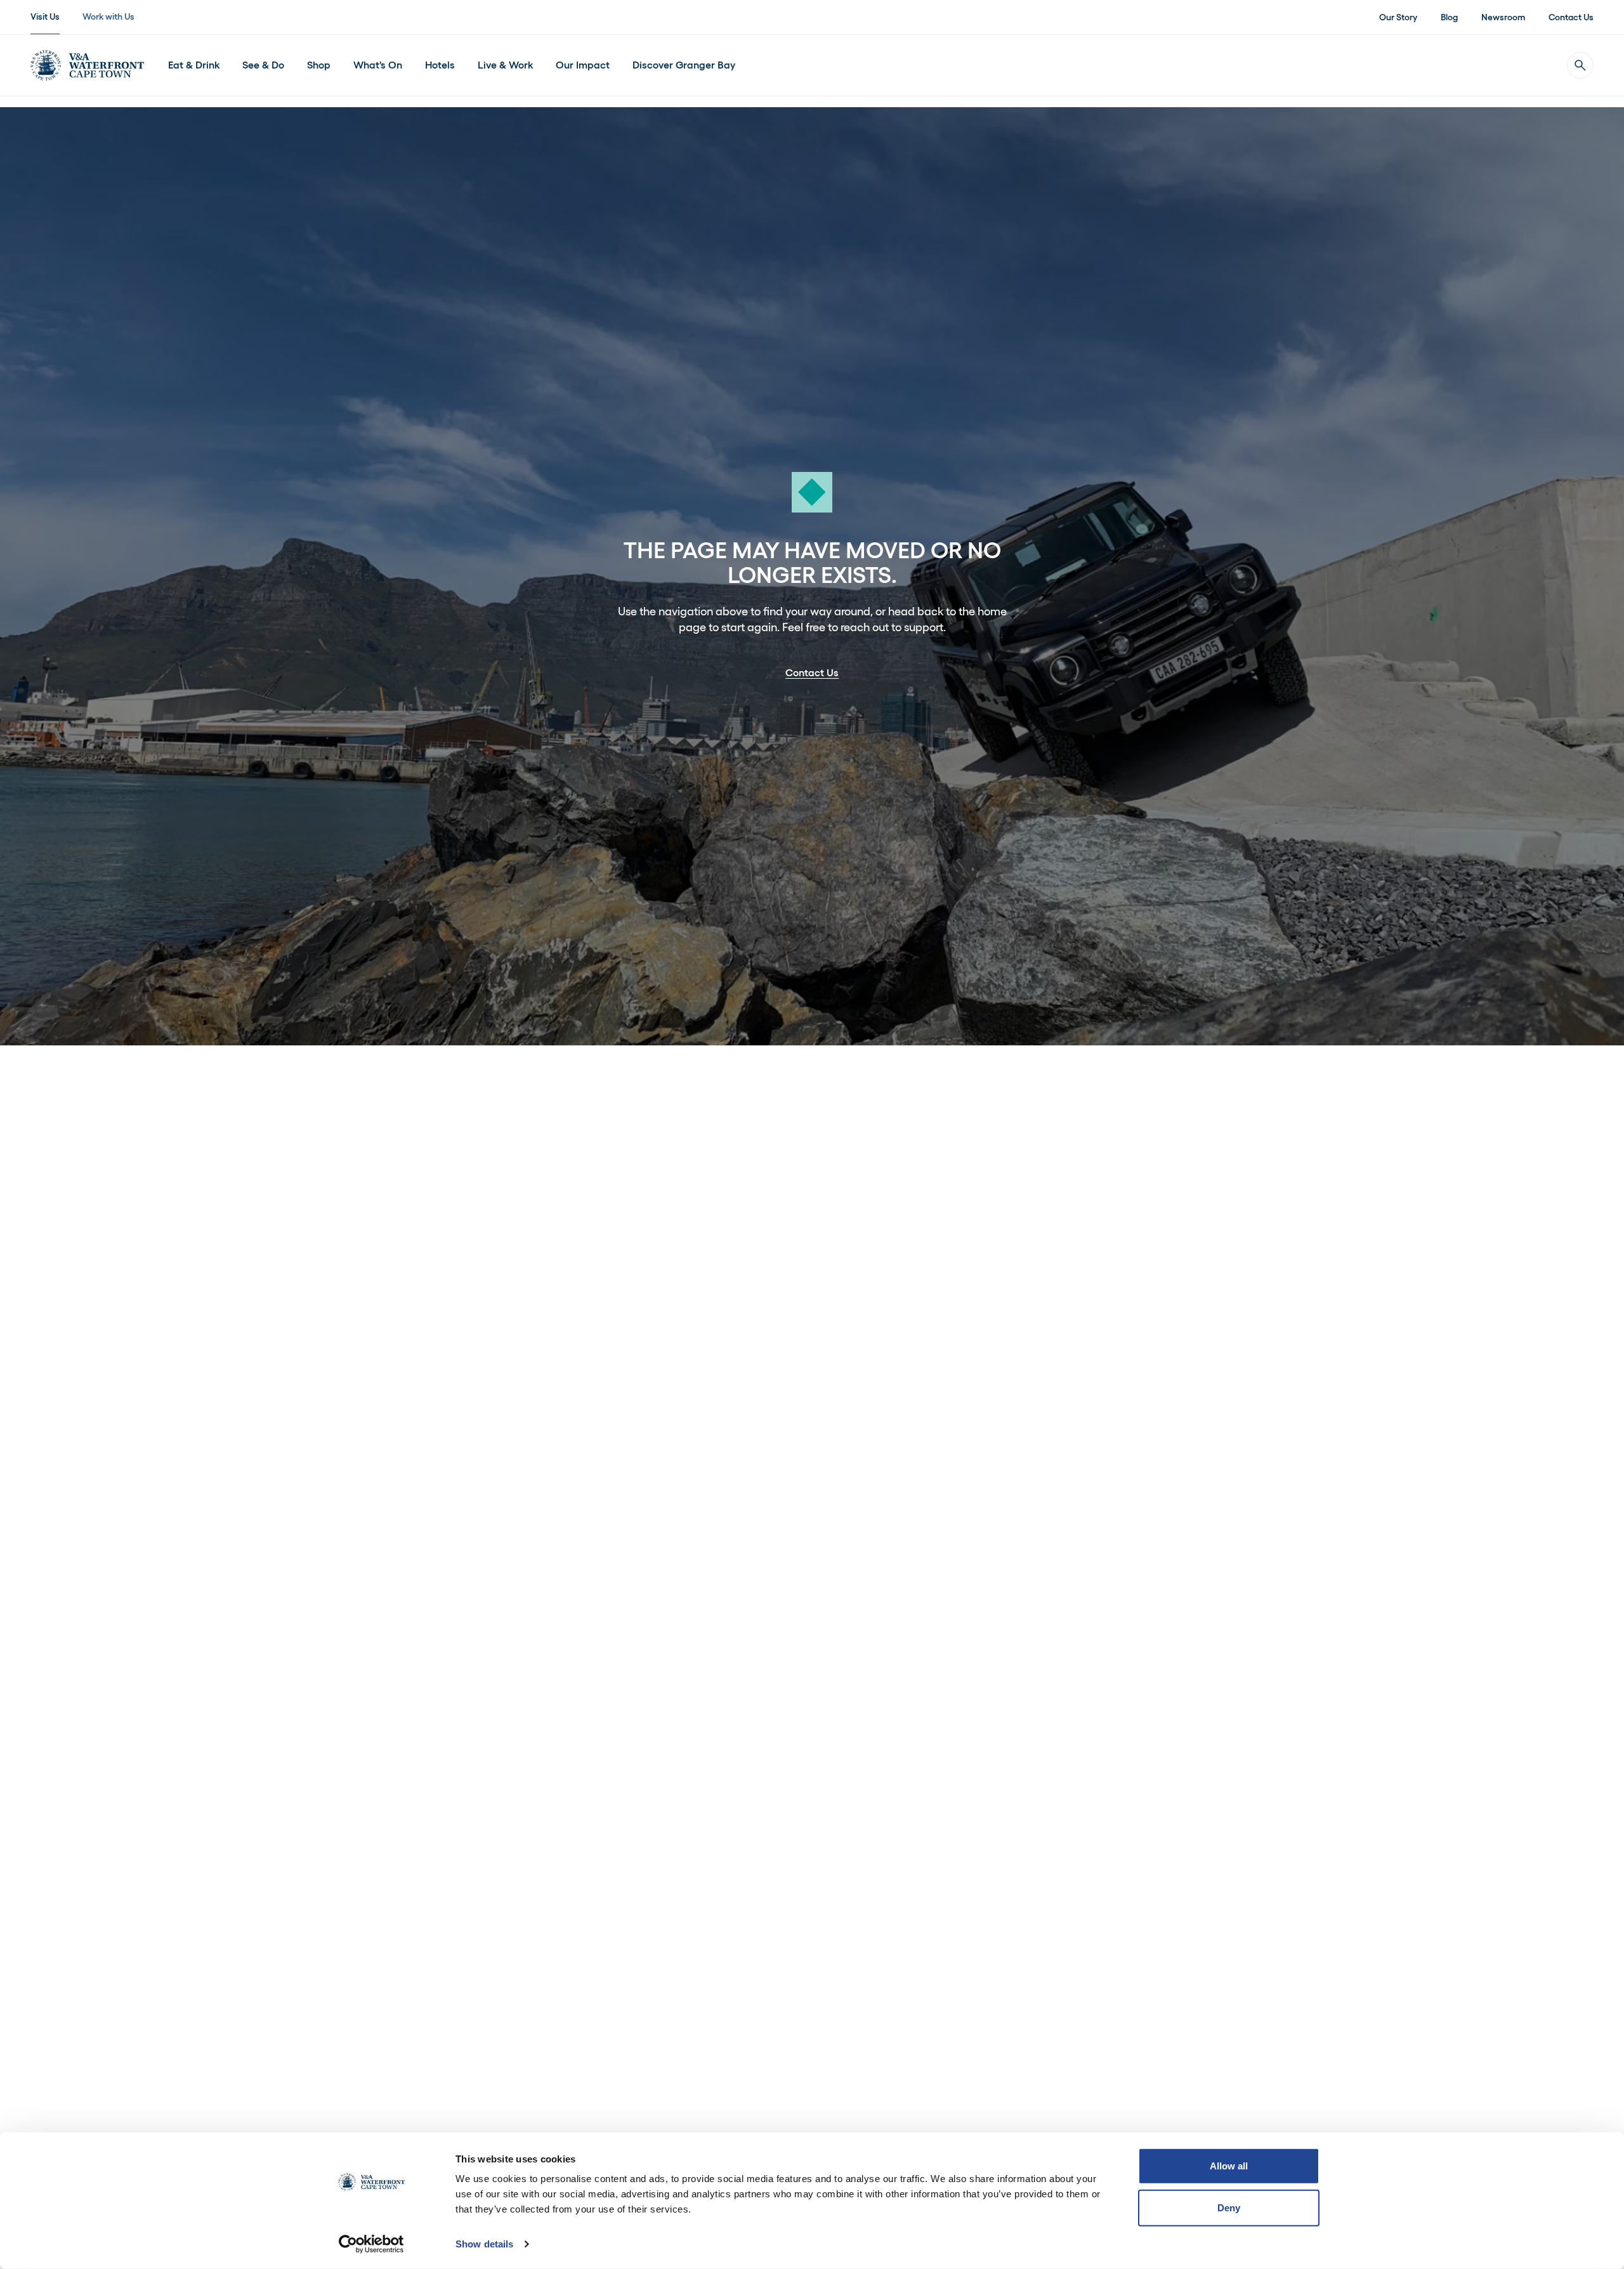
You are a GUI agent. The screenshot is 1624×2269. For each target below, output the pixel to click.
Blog (1449, 17)
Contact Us (1571, 17)
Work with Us (108, 16)
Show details (484, 2244)
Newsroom (1503, 17)
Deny (1229, 2207)
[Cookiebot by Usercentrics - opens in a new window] (371, 2244)
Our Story (1398, 17)
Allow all (1229, 2166)
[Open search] (1580, 65)
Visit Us (45, 16)
